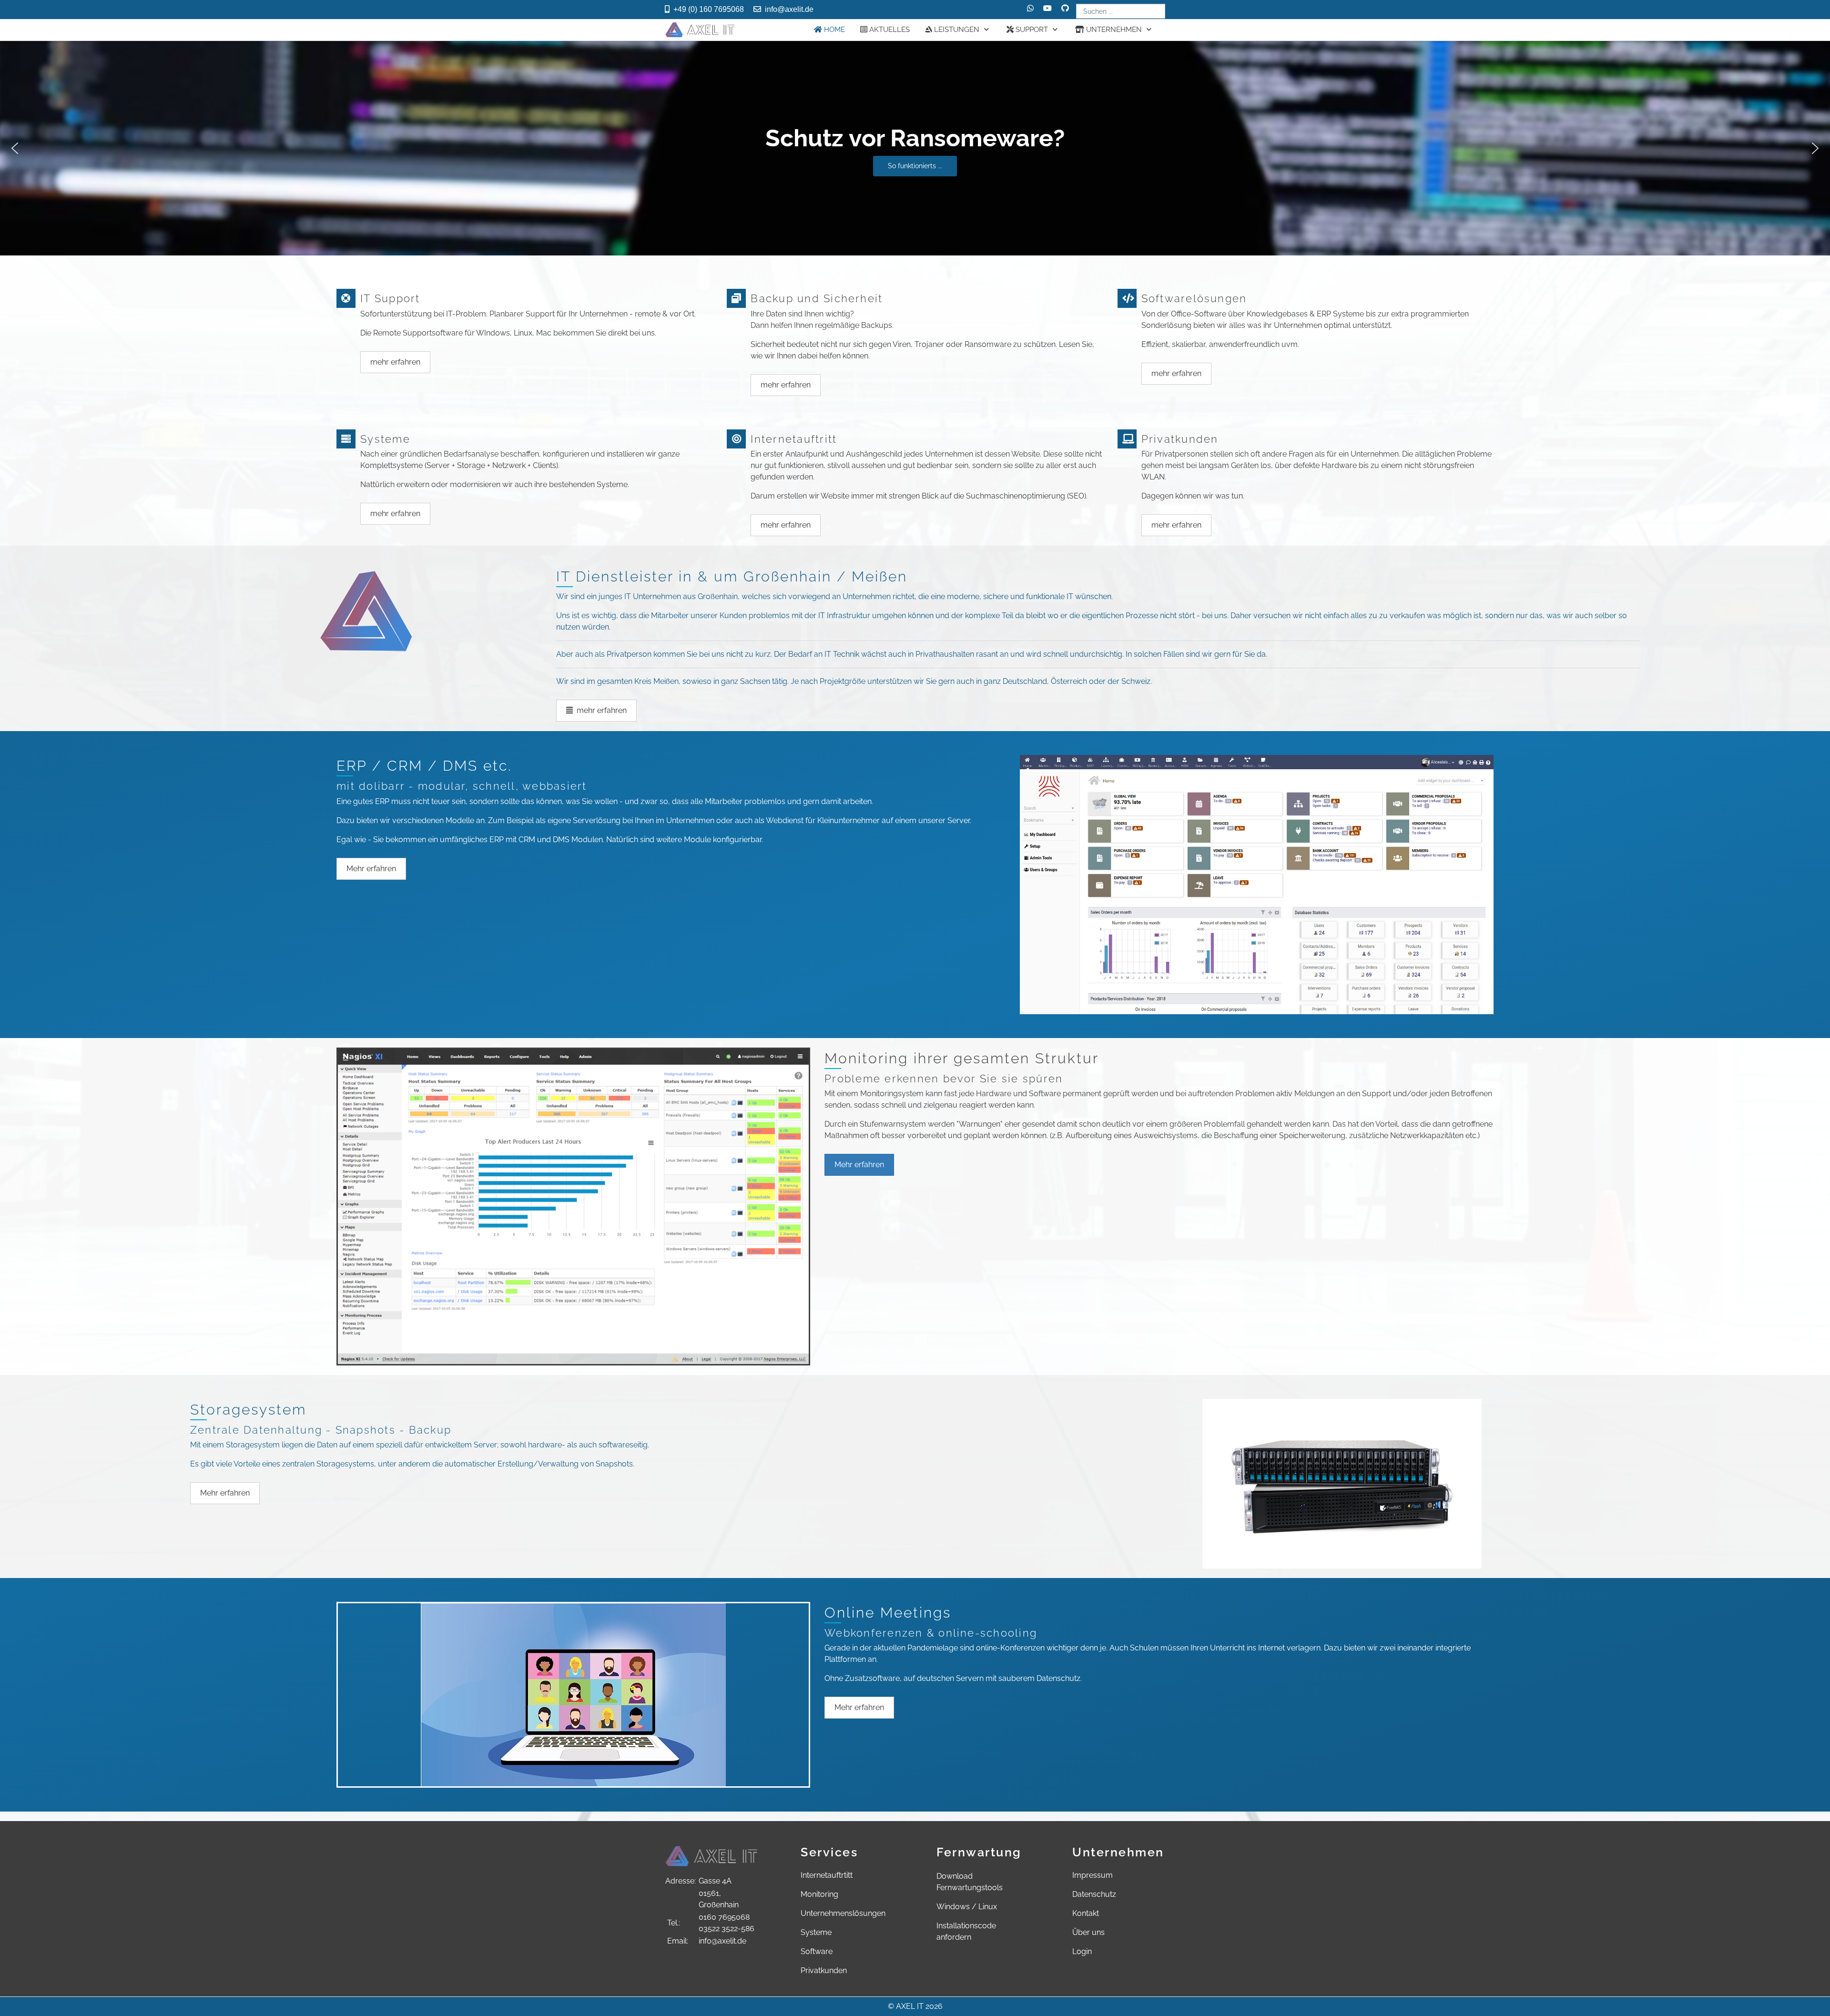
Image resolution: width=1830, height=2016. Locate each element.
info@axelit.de (789, 9)
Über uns (1088, 1932)
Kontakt (1086, 1913)
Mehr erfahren (371, 869)
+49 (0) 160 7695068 (709, 9)
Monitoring (819, 1894)
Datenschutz (1094, 1894)
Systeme (816, 1932)
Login (1082, 1951)
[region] (915, 148)
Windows (953, 1907)
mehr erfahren (395, 362)
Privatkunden (824, 1970)
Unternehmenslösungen (843, 1913)
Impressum (1093, 1875)
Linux (988, 1907)
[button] (915, 148)
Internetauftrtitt (827, 1875)
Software (817, 1951)
